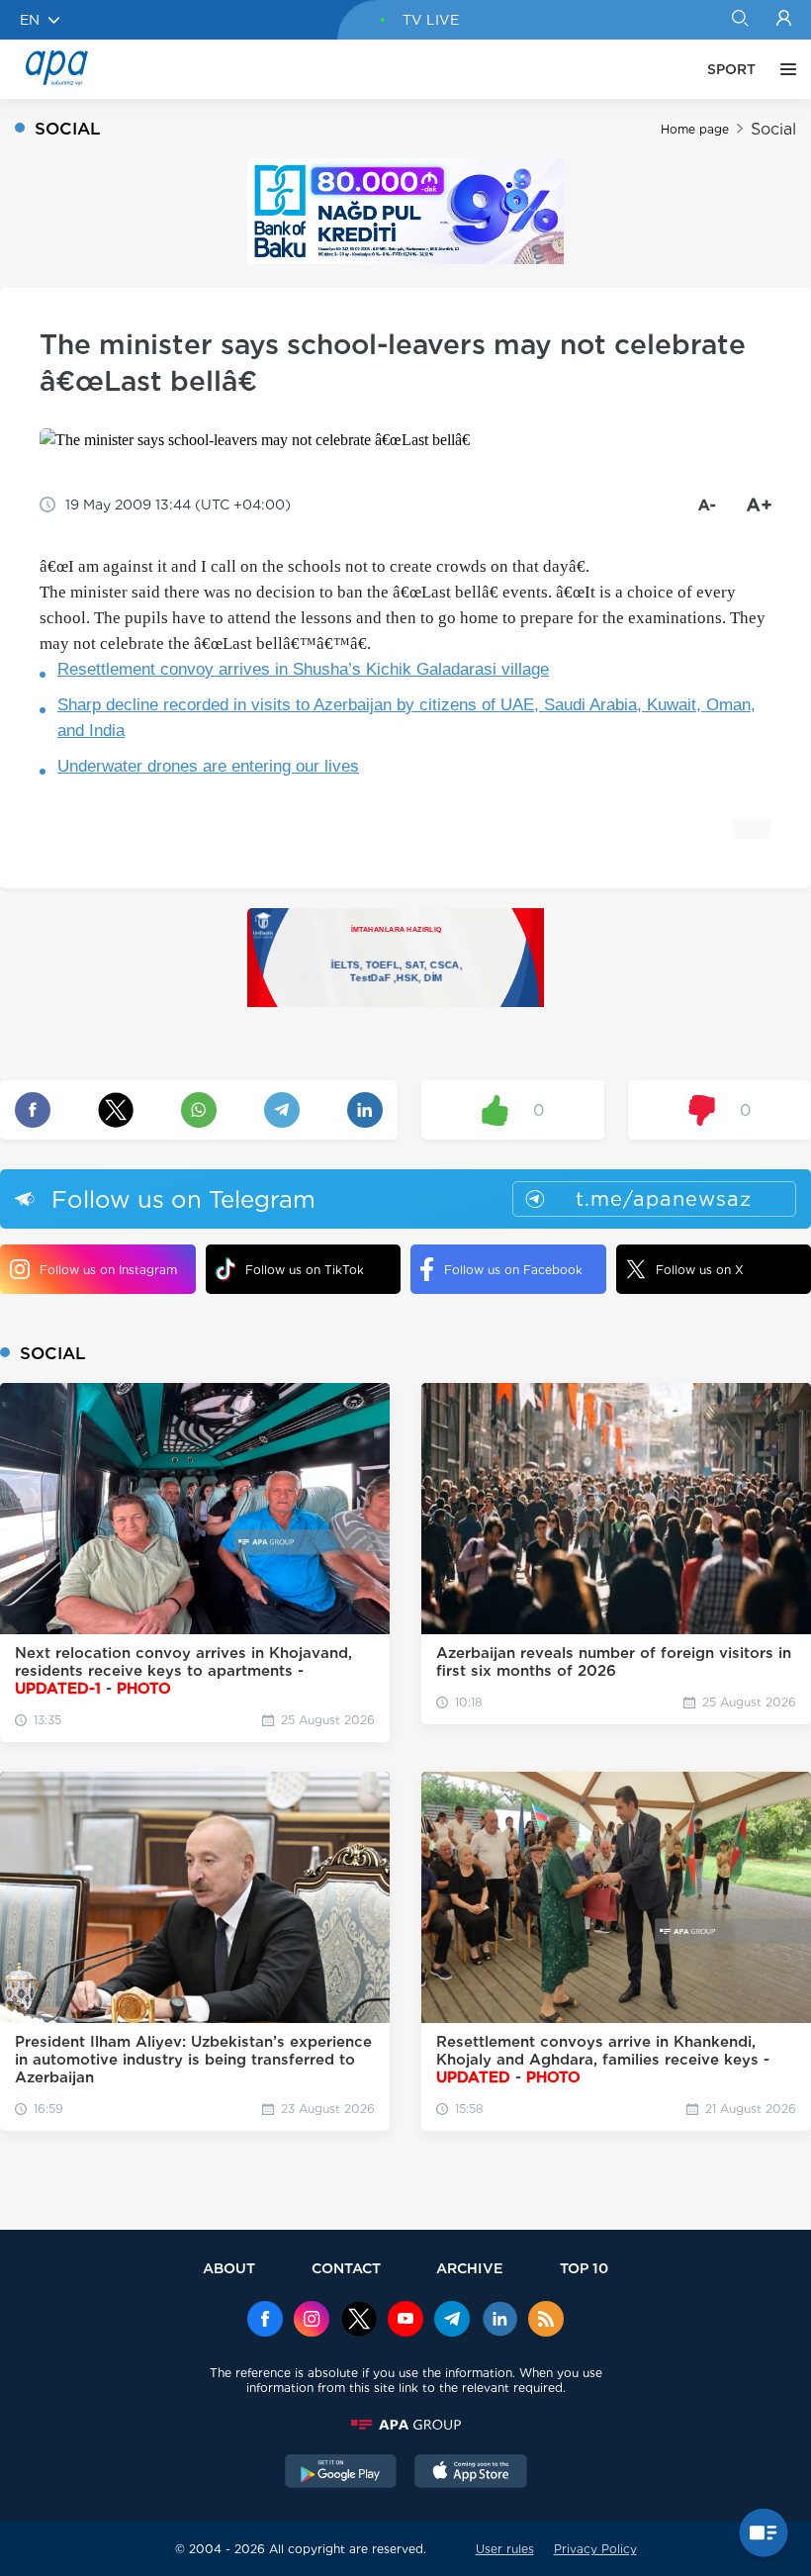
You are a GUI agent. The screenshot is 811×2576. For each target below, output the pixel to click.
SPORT (731, 69)
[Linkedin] (499, 2321)
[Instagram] (312, 2321)
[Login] (784, 20)
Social (773, 129)
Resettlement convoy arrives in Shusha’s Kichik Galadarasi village (303, 669)
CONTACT (346, 2268)
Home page (695, 129)
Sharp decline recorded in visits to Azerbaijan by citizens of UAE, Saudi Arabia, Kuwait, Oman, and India (406, 718)
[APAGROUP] (405, 2425)
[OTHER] (783, 69)
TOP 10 (584, 2268)
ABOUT (229, 2268)
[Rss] (546, 2321)
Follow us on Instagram (108, 1270)
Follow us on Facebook (513, 1270)
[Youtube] (405, 2321)
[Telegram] (452, 2321)
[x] (359, 2321)
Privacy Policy (595, 2549)
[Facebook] (265, 2321)
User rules (505, 2549)
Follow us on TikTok (305, 1270)
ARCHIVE (470, 2268)
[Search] (739, 20)
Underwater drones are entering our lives (208, 766)
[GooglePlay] (341, 2473)
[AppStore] (471, 2473)
